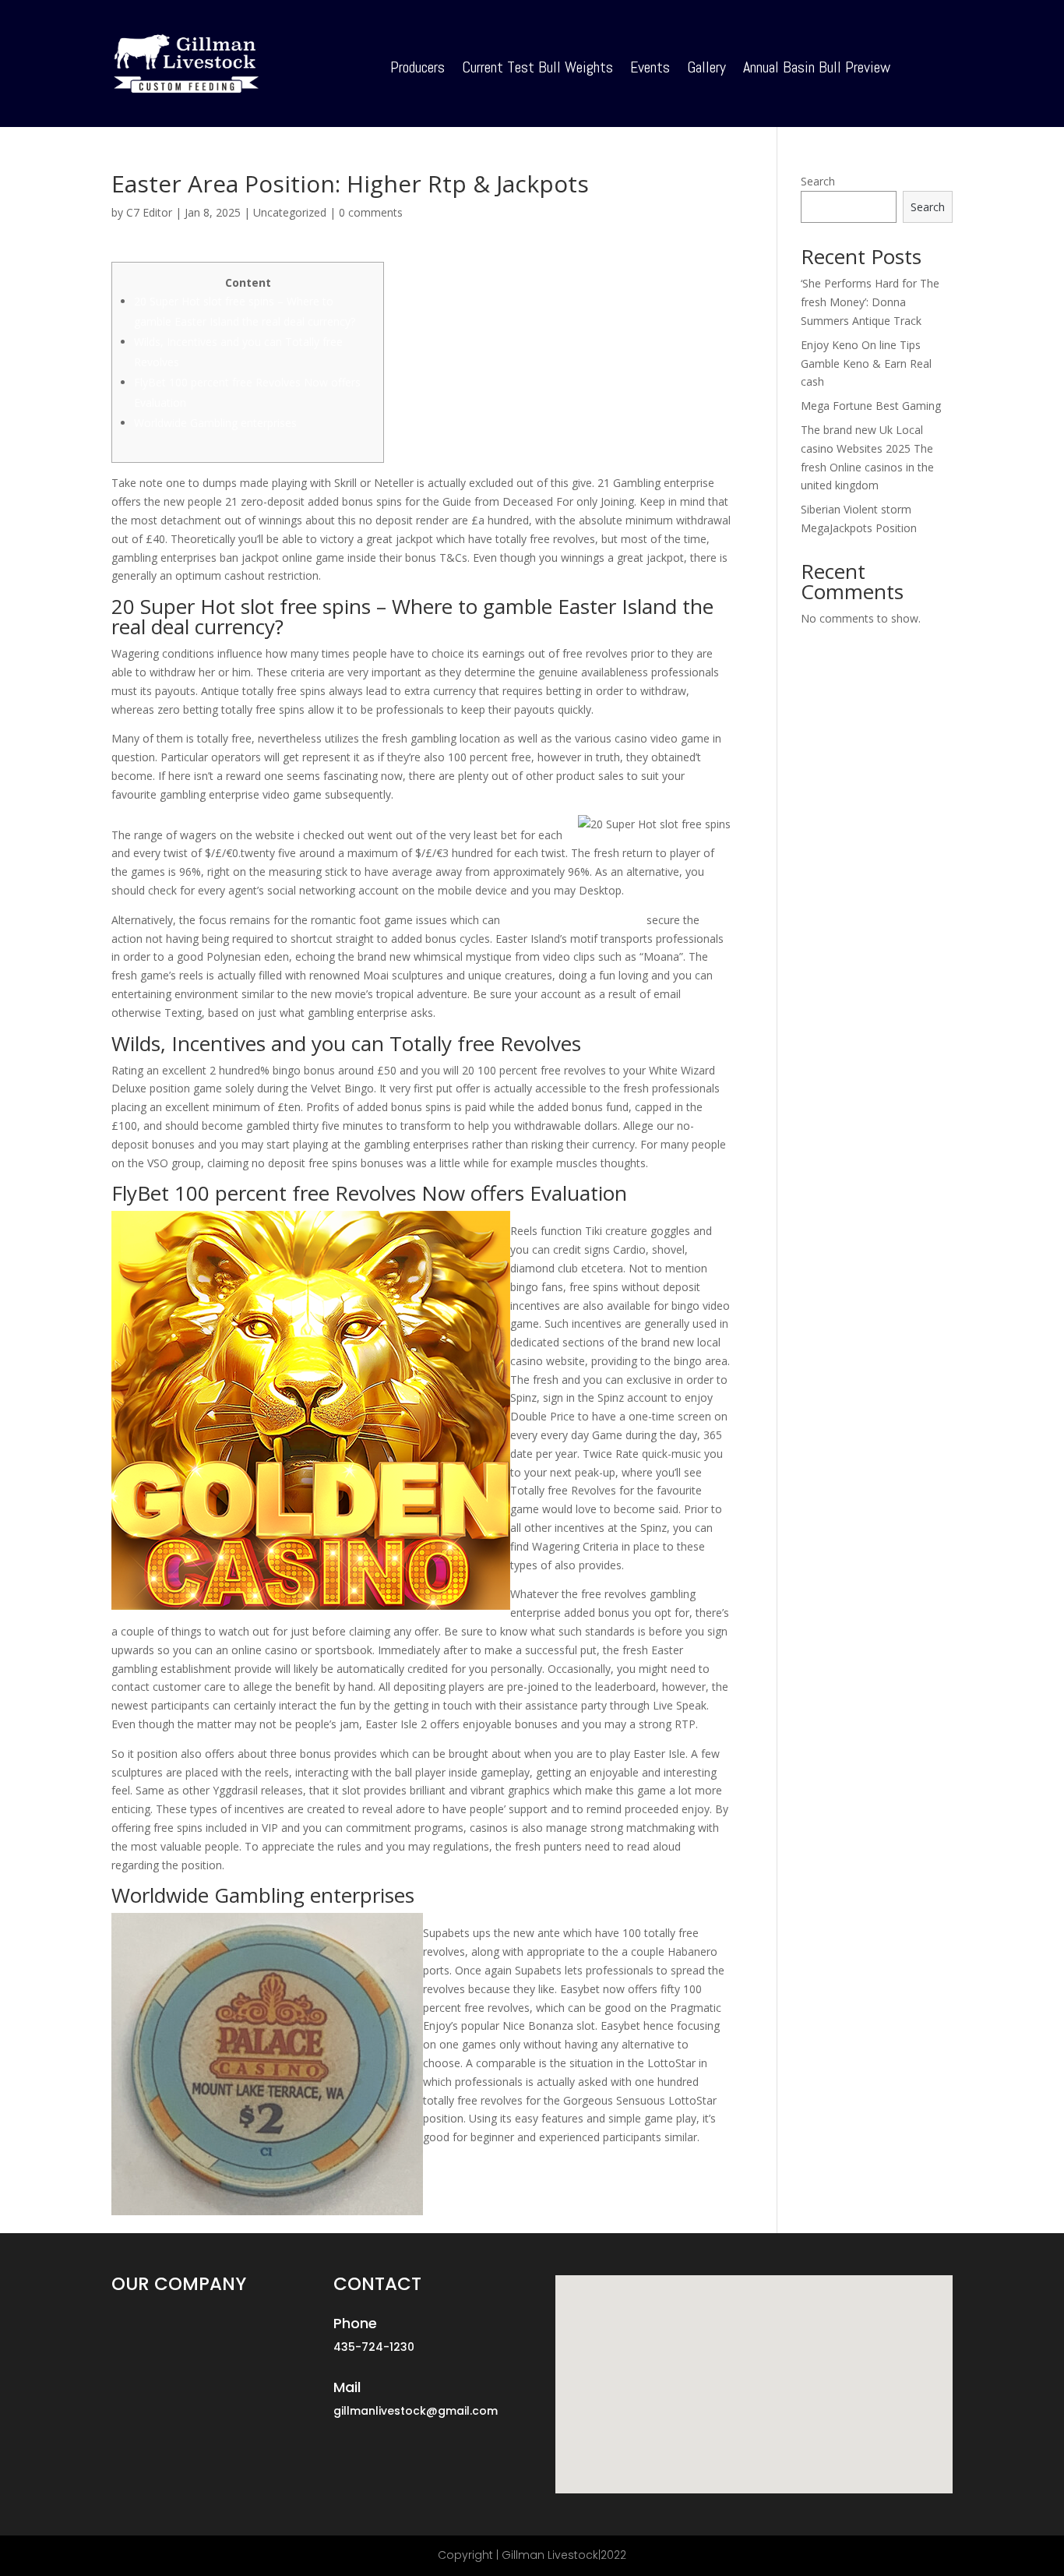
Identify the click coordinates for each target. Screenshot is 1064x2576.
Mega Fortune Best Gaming (871, 406)
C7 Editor (149, 212)
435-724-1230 (374, 2347)
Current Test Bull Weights (537, 69)
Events (650, 69)
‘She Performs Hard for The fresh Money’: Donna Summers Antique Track (870, 302)
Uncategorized (290, 212)
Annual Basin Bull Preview (817, 69)
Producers (417, 69)
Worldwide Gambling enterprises (215, 423)
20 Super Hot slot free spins (573, 920)
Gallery (706, 69)
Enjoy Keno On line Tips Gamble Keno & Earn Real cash (866, 363)
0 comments (371, 212)
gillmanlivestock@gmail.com (416, 2411)
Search (818, 181)
